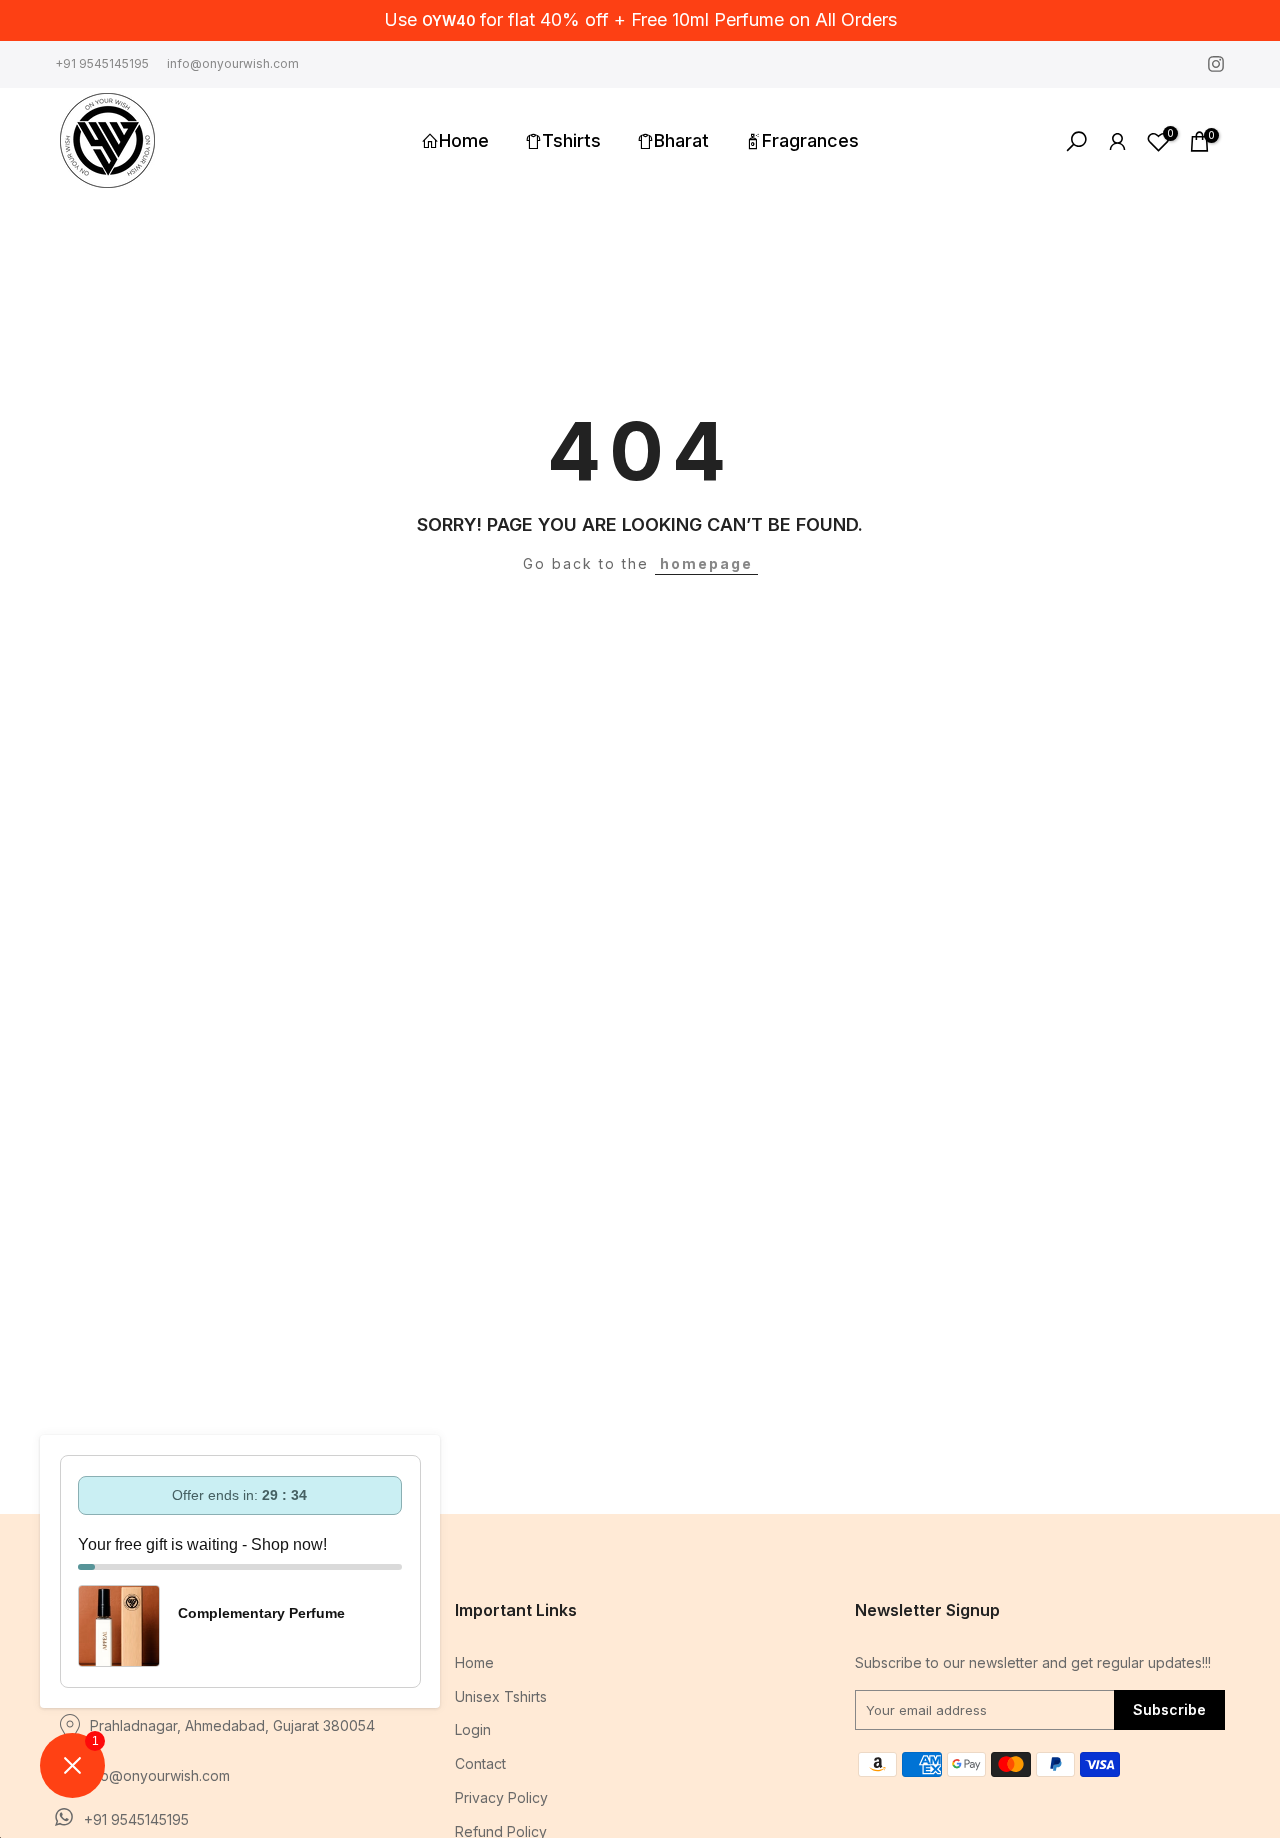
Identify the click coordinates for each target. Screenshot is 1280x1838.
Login (473, 1729)
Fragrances (810, 140)
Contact (480, 1763)
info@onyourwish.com (233, 62)
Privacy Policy (501, 1797)
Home (464, 140)
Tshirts (571, 140)
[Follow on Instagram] (1216, 64)
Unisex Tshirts (501, 1696)
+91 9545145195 (102, 62)
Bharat (681, 140)
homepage (706, 563)
